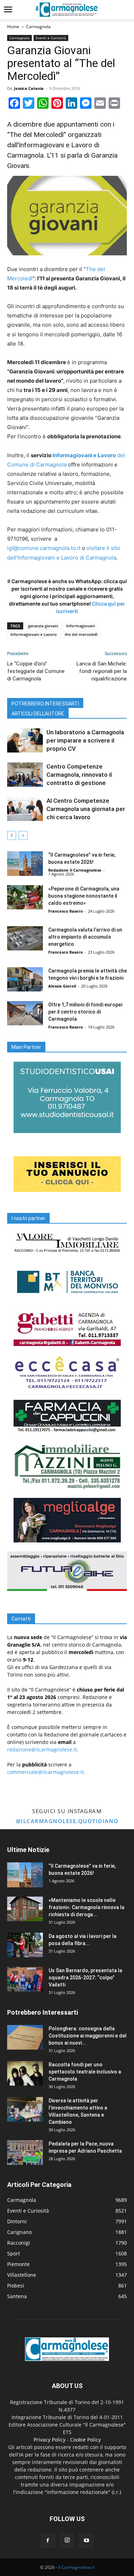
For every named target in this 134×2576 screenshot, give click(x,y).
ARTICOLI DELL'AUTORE (38, 714)
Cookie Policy (85, 2440)
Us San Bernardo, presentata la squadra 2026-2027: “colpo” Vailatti (85, 1978)
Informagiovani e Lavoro (34, 634)
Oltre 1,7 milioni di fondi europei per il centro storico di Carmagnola (85, 1012)
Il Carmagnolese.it (76, 2567)
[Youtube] (86, 2541)
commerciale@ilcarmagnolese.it (45, 1772)
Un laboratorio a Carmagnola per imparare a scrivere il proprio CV (85, 740)
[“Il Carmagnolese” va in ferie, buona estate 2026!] (25, 864)
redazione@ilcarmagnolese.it (42, 1749)
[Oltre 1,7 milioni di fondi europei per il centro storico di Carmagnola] (25, 1013)
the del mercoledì (81, 634)
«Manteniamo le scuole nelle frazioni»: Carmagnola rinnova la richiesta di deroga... (86, 1907)
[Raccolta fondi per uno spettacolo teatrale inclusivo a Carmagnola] (25, 2073)
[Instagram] (67, 2540)
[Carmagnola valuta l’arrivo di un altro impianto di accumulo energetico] (25, 938)
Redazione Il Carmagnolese (75, 870)
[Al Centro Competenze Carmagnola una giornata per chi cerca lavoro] (25, 809)
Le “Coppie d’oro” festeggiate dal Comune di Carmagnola (36, 671)
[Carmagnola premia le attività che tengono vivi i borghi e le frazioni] (25, 980)
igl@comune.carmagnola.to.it (44, 548)
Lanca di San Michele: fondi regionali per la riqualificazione (102, 671)
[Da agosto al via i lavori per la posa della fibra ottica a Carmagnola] (25, 1945)
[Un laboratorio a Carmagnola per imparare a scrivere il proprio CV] (25, 741)
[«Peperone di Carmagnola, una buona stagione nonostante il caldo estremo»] (25, 897)
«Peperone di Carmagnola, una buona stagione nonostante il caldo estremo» (84, 896)
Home (13, 27)
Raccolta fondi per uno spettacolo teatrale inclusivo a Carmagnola (85, 2072)
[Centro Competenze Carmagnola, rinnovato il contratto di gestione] (25, 775)
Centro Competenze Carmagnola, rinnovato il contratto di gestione (79, 775)
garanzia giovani (43, 626)
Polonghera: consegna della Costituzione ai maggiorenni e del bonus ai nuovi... (88, 2036)
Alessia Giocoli (62, 986)
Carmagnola (38, 27)
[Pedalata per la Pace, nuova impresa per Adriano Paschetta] (25, 2152)
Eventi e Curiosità (51, 38)
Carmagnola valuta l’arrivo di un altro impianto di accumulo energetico (85, 937)
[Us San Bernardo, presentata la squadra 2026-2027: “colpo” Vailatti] (25, 1979)
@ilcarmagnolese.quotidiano (67, 1821)
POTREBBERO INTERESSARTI (45, 704)
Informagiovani (81, 626)
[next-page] (23, 835)
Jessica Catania (29, 88)
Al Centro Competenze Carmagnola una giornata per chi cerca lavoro (86, 809)
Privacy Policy (49, 2440)
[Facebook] (48, 2541)
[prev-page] (12, 835)
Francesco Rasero (66, 911)
